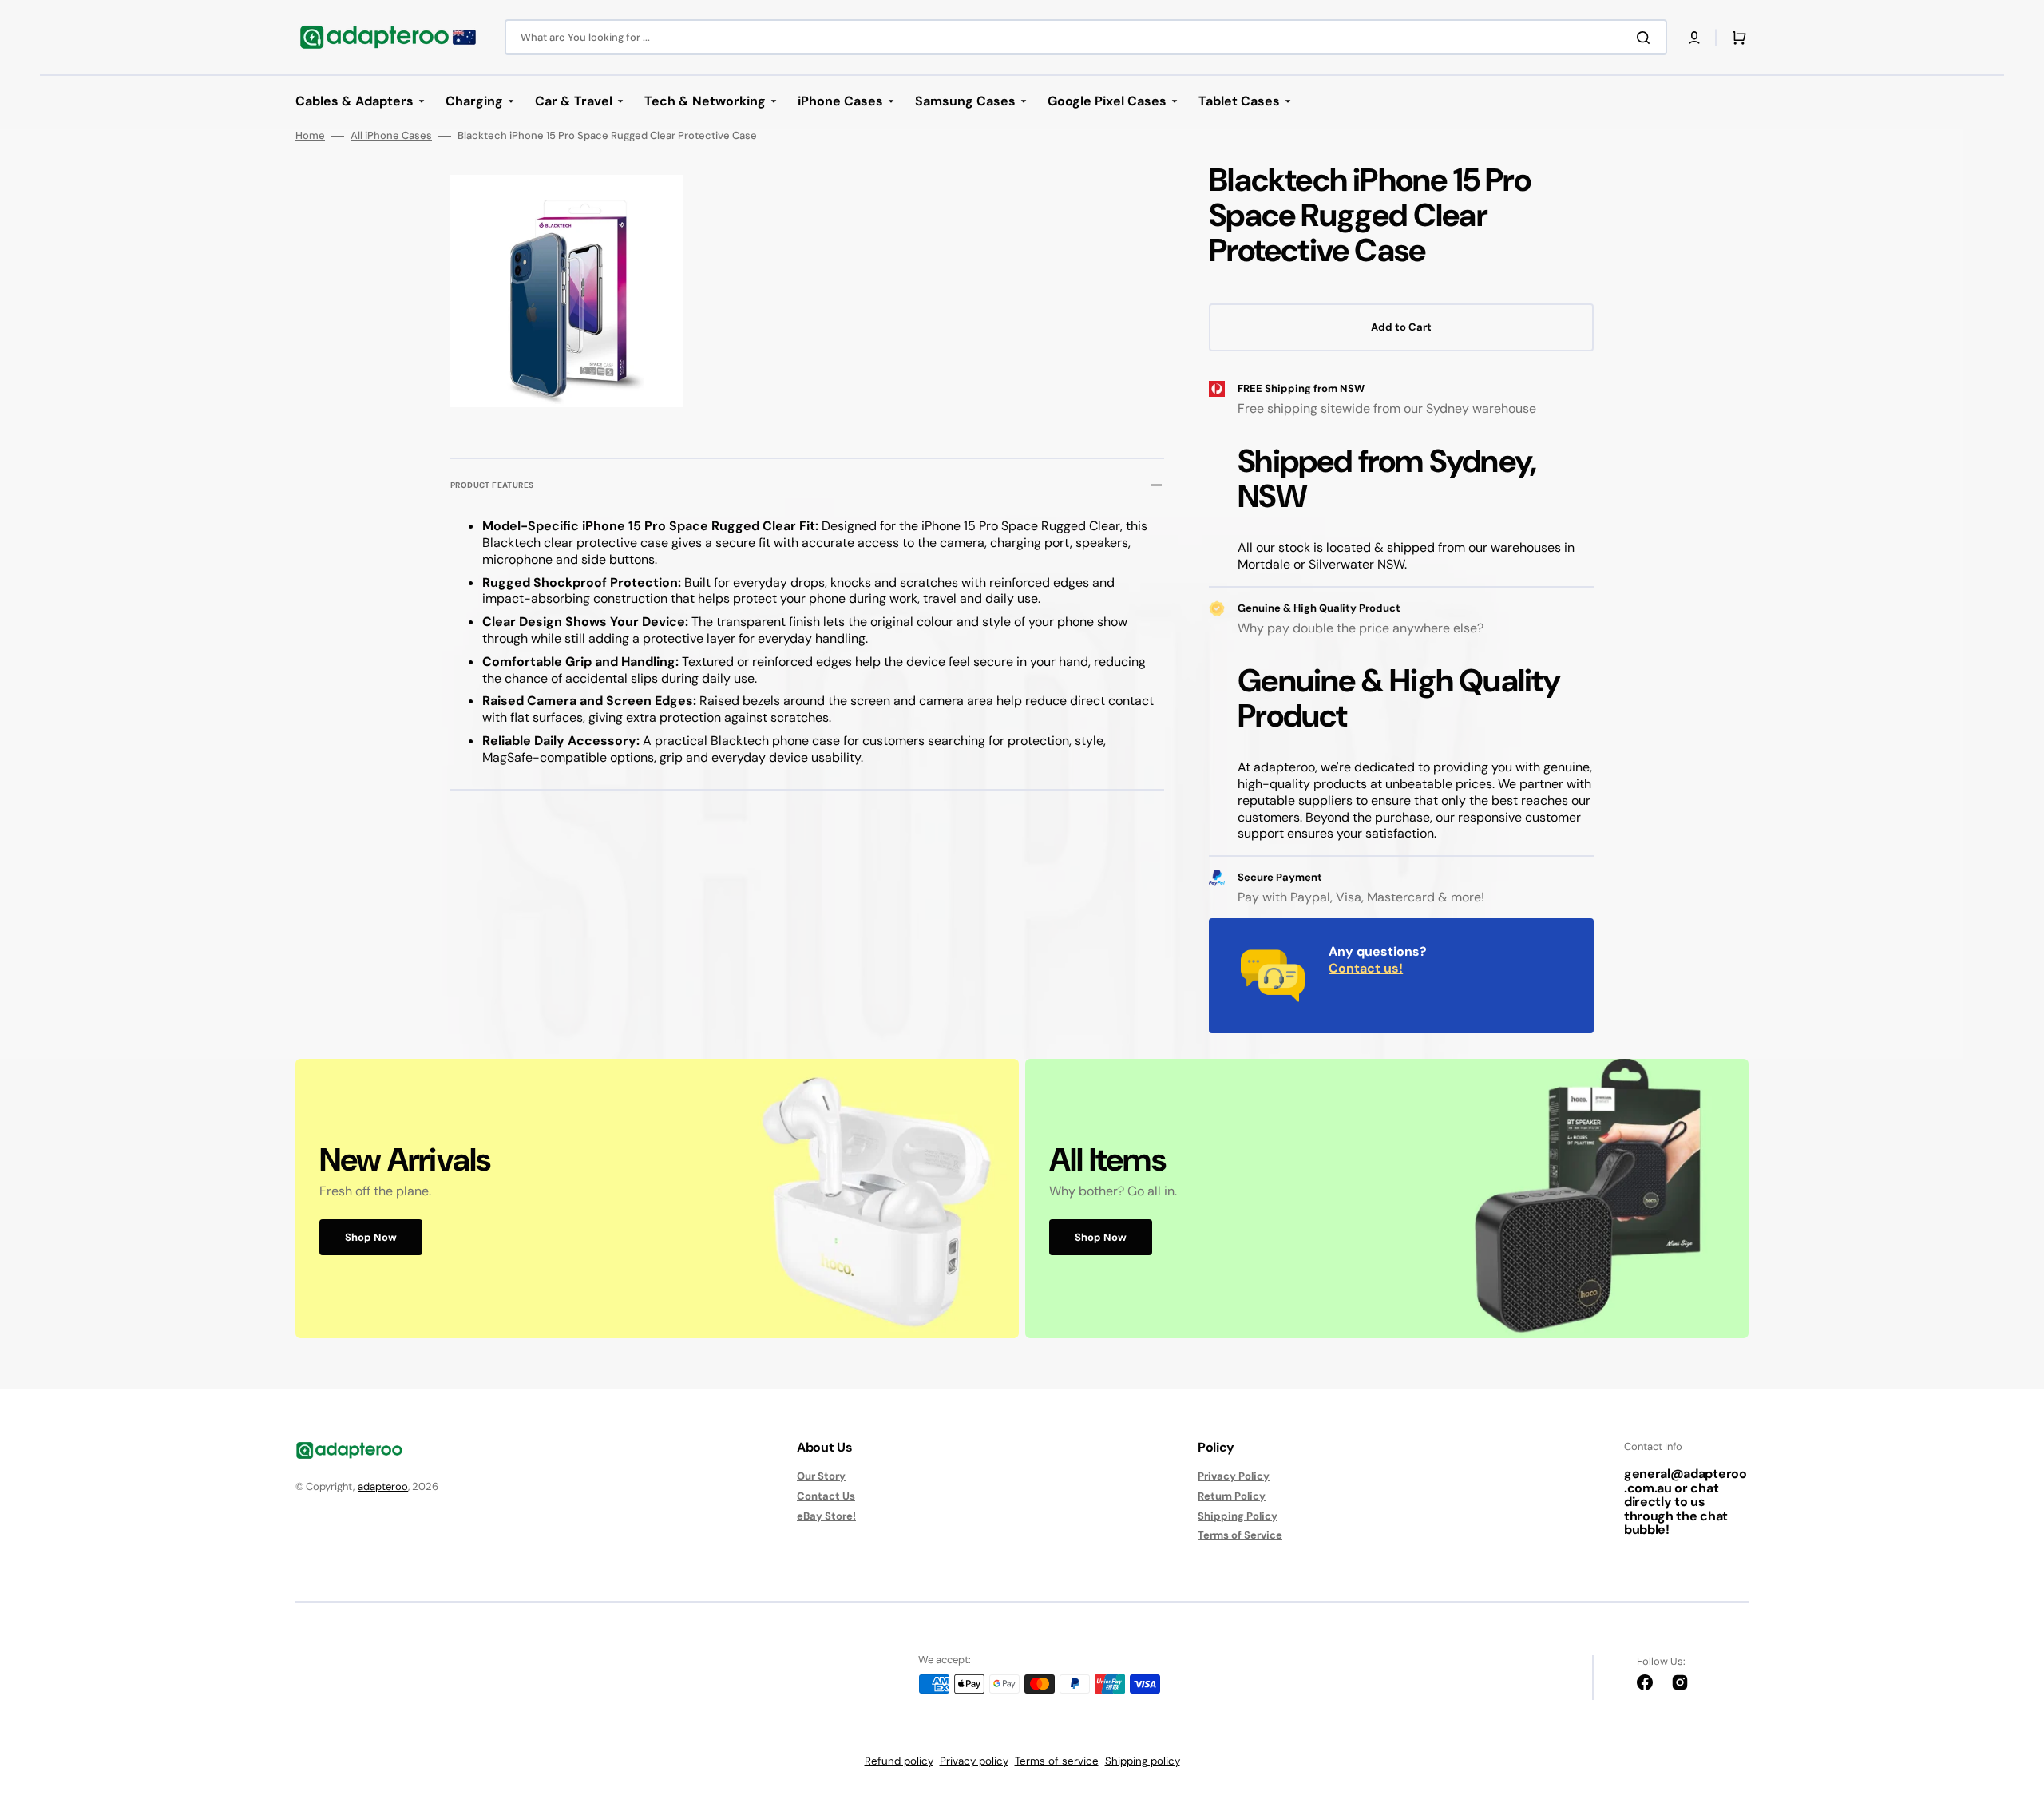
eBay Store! (826, 1516)
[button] (1694, 38)
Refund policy (899, 1761)
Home (310, 136)
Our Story (821, 1476)
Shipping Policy (1238, 1516)
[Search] (1646, 38)
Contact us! (1366, 968)
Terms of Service (1240, 1535)
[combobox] (1086, 37)
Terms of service (1057, 1761)
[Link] (657, 1199)
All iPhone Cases (391, 136)
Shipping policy (1143, 1761)
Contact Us (826, 1496)
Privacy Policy (1234, 1476)
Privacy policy (974, 1761)
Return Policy (1232, 1496)
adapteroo (383, 1486)
